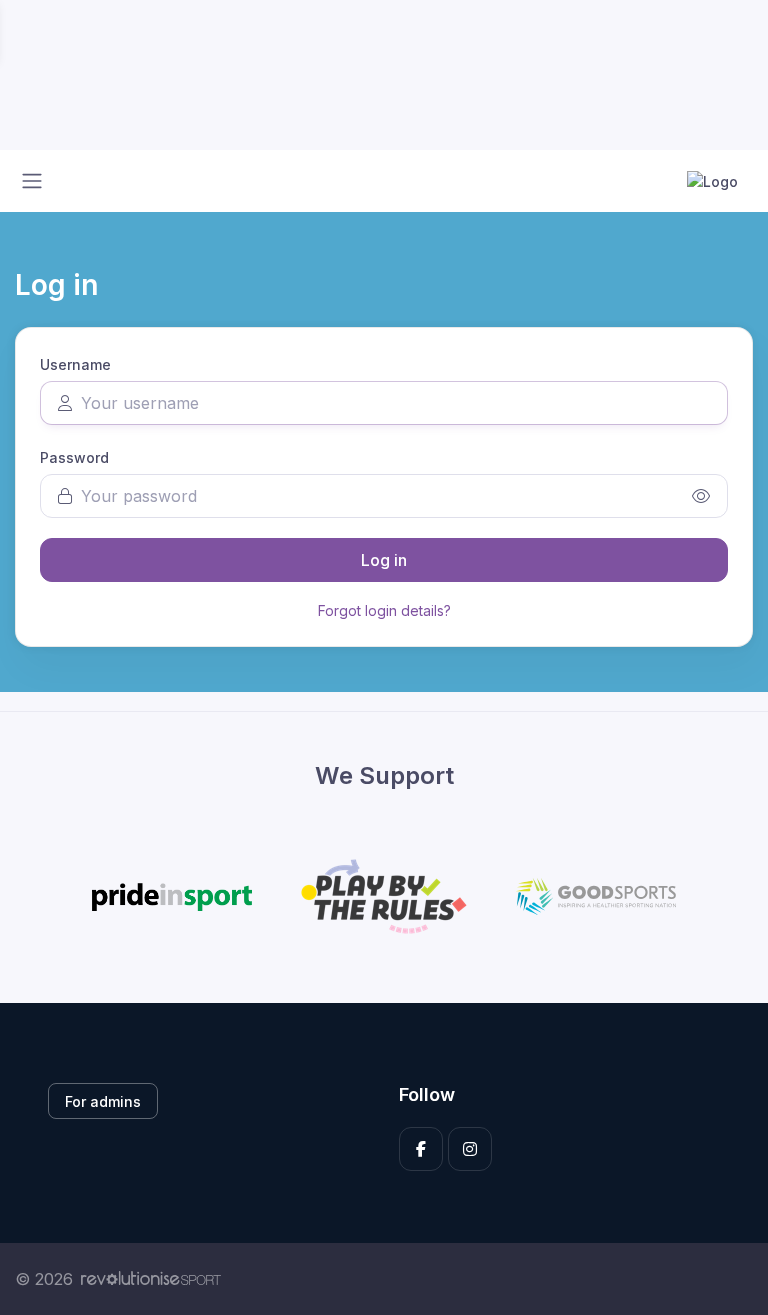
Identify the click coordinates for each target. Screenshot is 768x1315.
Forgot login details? (384, 610)
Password (74, 457)
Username (75, 364)
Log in (384, 560)
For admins (103, 1101)
